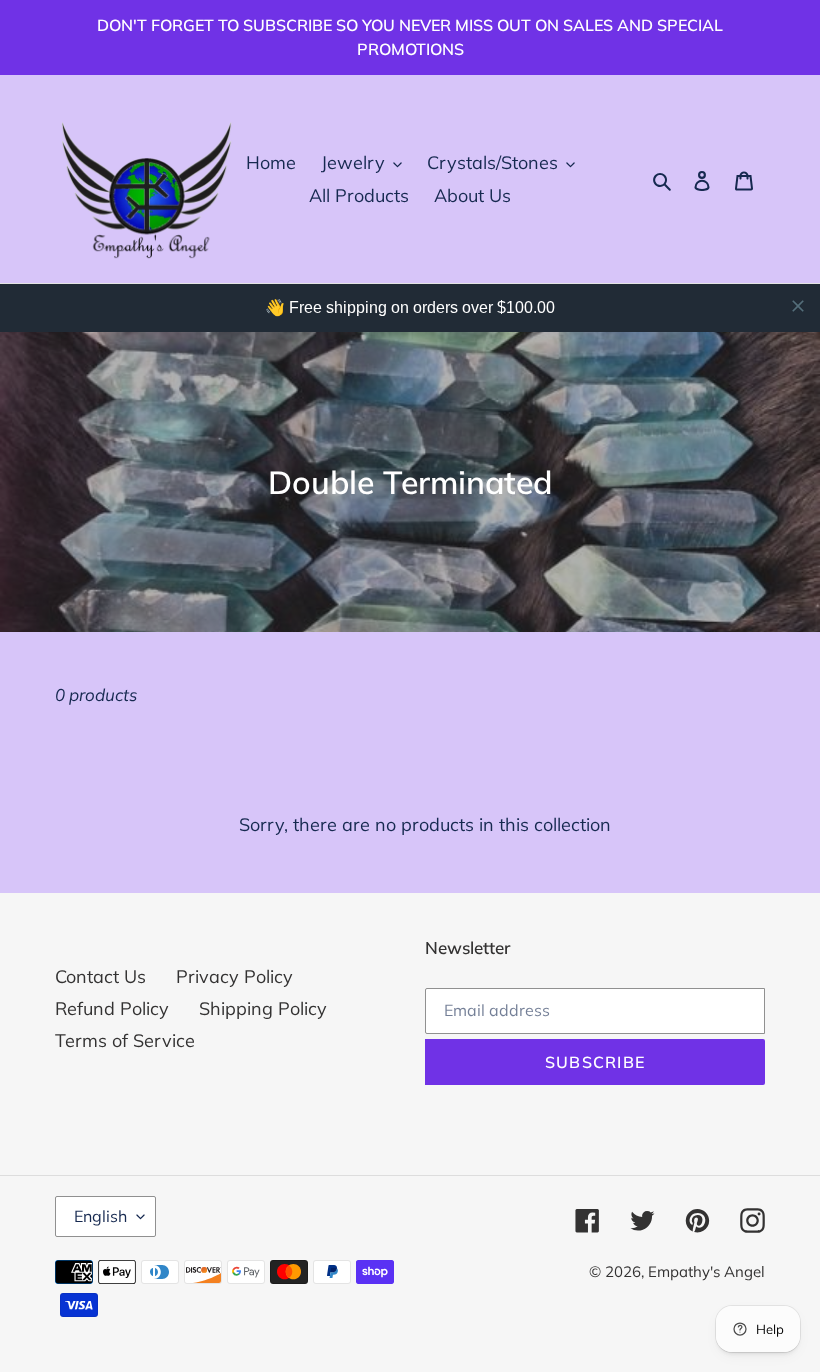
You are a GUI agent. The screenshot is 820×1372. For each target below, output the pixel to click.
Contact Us (100, 976)
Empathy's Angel (706, 1271)
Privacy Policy (234, 976)
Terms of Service (125, 1040)
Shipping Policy (263, 1008)
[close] (798, 306)
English (100, 1216)
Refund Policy (112, 1008)
